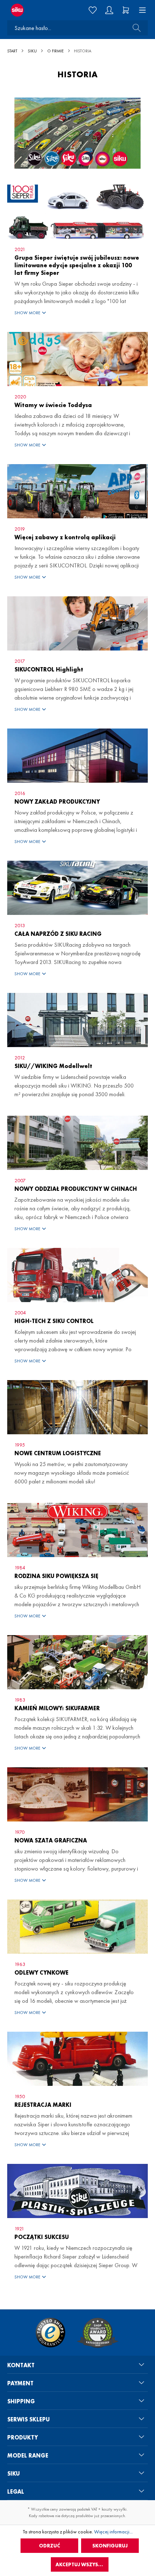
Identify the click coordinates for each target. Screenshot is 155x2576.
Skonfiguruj (110, 2546)
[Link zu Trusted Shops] (50, 2333)
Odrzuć (50, 2546)
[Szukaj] (134, 28)
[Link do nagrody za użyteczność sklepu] (98, 2333)
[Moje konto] (109, 10)
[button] (77, 313)
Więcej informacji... (113, 2532)
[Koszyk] (126, 10)
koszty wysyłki (114, 2509)
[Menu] (140, 10)
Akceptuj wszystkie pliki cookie (82, 2564)
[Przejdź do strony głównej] (26, 10)
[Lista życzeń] (93, 10)
